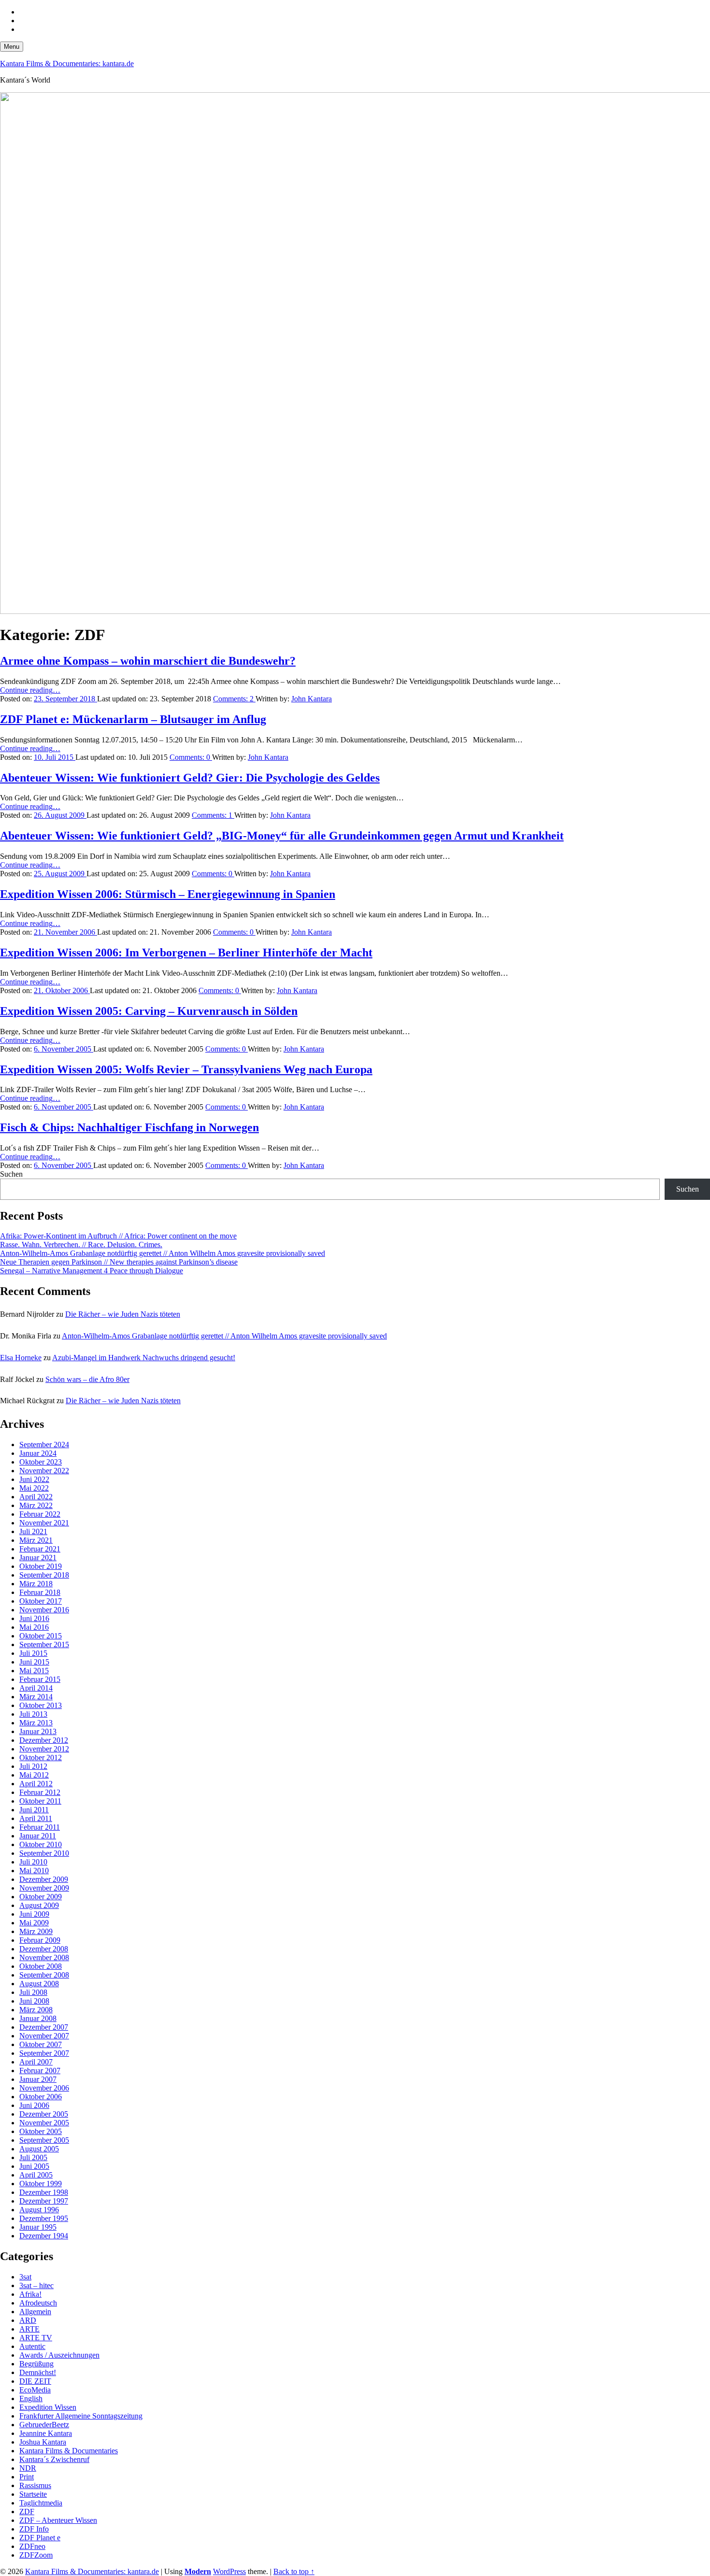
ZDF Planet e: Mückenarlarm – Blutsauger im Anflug (133, 719)
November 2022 (44, 1471)
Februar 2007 (40, 2071)
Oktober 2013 (41, 1705)
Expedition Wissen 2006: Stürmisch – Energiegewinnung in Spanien (168, 894)
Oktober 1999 (41, 2184)
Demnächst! (38, 2372)
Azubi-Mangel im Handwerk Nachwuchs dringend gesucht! (144, 1358)
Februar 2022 (40, 1514)
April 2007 (36, 2062)
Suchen (11, 1174)
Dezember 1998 (44, 2192)
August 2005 (39, 2149)
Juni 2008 (34, 2001)
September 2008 (44, 1975)
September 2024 (44, 1445)
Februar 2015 (40, 1679)
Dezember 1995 (44, 2218)
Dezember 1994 (44, 2236)
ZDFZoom (36, 2555)
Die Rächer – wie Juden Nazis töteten (123, 1314)
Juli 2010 (33, 1862)
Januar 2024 (38, 1453)
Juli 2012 (33, 1766)
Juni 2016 (34, 1618)
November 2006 (44, 2088)
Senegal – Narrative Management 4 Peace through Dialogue (92, 1271)
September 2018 (44, 1575)
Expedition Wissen (48, 2407)
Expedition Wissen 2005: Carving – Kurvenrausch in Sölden (149, 1011)
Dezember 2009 (44, 1879)
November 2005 (44, 2123)
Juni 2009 (34, 1914)
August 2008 (39, 1984)
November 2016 (44, 1610)
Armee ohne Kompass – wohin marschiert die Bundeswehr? (148, 661)
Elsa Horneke (21, 1358)
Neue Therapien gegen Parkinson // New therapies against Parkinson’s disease (119, 1262)
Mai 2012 (34, 1775)
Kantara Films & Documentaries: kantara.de (67, 64)
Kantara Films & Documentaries (69, 2451)
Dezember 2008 (44, 1949)
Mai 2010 (34, 1871)
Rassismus (35, 2485)
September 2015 (44, 1644)
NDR (28, 2468)
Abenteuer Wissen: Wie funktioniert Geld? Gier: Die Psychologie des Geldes (190, 778)
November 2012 (44, 1749)
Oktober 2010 (41, 1844)
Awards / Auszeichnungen (59, 2355)
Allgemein (35, 2312)
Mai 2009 (34, 1923)
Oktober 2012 (41, 1758)
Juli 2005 (33, 2157)
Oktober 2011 (40, 1801)
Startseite (33, 2494)
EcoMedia (35, 2390)
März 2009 (36, 1931)
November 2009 (44, 1888)
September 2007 (44, 2053)
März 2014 (36, 1697)
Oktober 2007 (41, 2044)
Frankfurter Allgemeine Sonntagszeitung (81, 2416)
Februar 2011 (40, 1827)
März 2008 (36, 2010)
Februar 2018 (40, 1592)
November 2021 (44, 1523)
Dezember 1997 (44, 2201)
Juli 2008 (33, 1992)
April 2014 (36, 1688)
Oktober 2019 (41, 1566)
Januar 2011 (38, 1836)
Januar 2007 (38, 2079)
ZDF (27, 2512)
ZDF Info (34, 2529)
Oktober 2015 (41, 1636)
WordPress (229, 2571)
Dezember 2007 (44, 2027)
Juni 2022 (34, 1479)
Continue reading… (30, 690)
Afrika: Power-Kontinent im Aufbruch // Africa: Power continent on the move (118, 1236)
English (31, 2398)
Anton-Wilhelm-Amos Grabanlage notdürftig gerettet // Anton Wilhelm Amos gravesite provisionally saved (163, 1253)
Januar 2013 (38, 1731)
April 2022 (36, 1497)
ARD (28, 2320)
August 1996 (39, 2210)
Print (27, 2477)
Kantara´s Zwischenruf (54, 2459)
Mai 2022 (34, 1488)
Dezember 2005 (44, 2114)
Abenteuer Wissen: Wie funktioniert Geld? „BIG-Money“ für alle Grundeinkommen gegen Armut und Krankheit (282, 836)
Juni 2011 (34, 1810)
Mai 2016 (34, 1627)
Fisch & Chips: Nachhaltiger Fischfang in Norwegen (129, 1127)
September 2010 (44, 1853)
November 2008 (44, 1957)
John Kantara (312, 699)
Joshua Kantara (43, 2442)
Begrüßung (36, 2364)
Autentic (32, 2346)
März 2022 (36, 1505)
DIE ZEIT (35, 2381)
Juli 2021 (33, 1531)
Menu (12, 47)
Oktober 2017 (41, 1601)
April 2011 (36, 1818)
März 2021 (36, 1540)
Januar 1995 (38, 2227)
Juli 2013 (33, 1714)
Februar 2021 (40, 1549)
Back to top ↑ (294, 2571)
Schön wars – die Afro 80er (87, 1379)
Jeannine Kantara (46, 2433)
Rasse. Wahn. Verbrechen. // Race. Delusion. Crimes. (81, 1245)
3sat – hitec (36, 2285)
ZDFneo (32, 2546)
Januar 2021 (38, 1558)
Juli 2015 (33, 1653)
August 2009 (39, 1905)
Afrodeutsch (38, 2303)
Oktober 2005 (41, 2131)
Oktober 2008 (41, 1966)
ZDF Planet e (40, 2538)
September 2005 (44, 2140)
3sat (25, 2277)
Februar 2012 (40, 1792)
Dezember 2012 (44, 1740)
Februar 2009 (40, 1940)
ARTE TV (36, 2338)
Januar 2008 (38, 2018)
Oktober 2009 (41, 1897)
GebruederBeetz (44, 2425)
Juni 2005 (34, 2166)
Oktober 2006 (41, 2097)
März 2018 (36, 1584)
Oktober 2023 (41, 1462)
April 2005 (36, 2175)
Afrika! (30, 2294)
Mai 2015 (34, 1671)
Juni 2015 (34, 1662)
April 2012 (36, 1784)
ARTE (29, 2329)
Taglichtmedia (41, 2503)
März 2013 (36, 1723)
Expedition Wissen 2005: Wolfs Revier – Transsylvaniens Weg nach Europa (186, 1069)
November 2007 (44, 2036)
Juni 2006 (34, 2105)
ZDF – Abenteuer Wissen (58, 2520)
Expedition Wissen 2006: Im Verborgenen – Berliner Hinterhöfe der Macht (186, 953)
